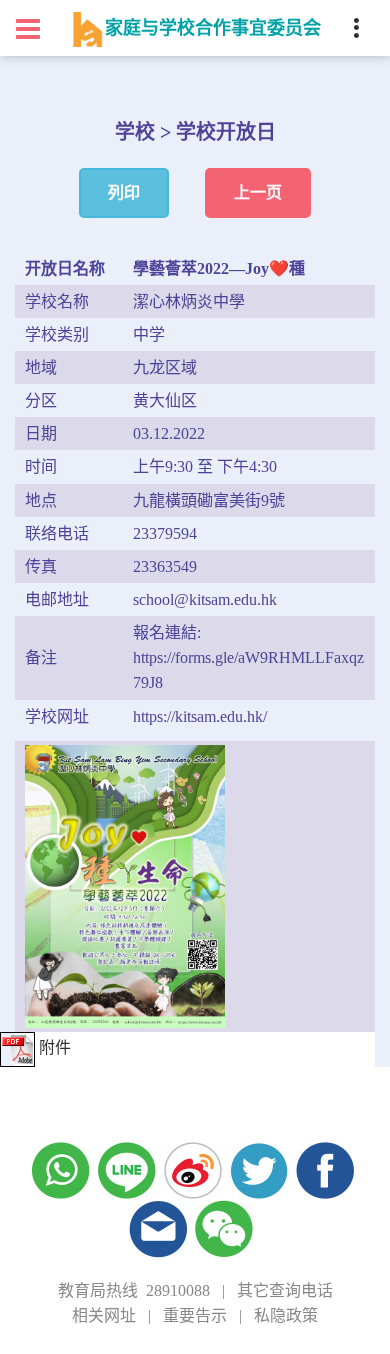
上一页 (258, 192)
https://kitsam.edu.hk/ (200, 716)
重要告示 (195, 1315)
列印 (124, 192)
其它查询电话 (285, 1290)
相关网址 (104, 1315)
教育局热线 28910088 (134, 1290)
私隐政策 (286, 1315)
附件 (53, 1047)
